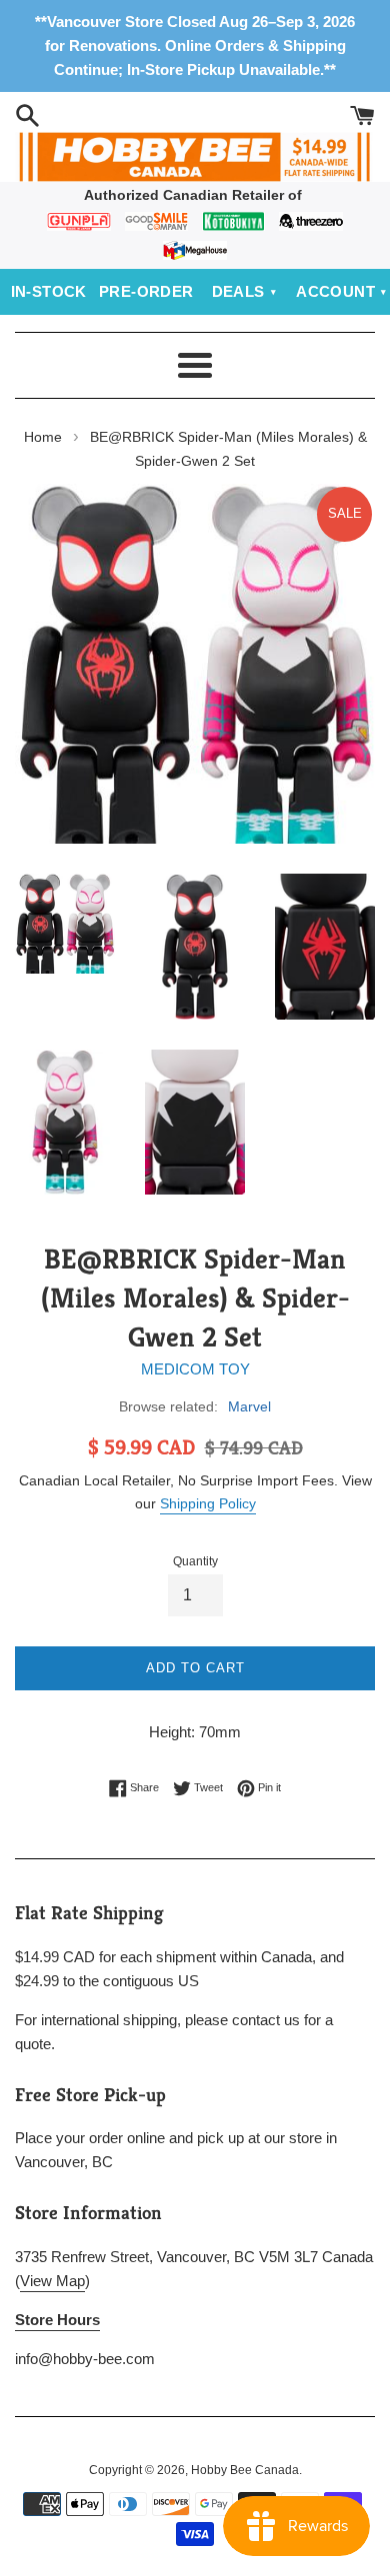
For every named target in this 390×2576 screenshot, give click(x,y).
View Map (52, 2281)
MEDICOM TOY (195, 1369)
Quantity (195, 1561)
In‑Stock (49, 291)
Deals (238, 291)
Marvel (249, 1406)
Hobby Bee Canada (245, 2470)
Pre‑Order (146, 291)
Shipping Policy (208, 1503)
